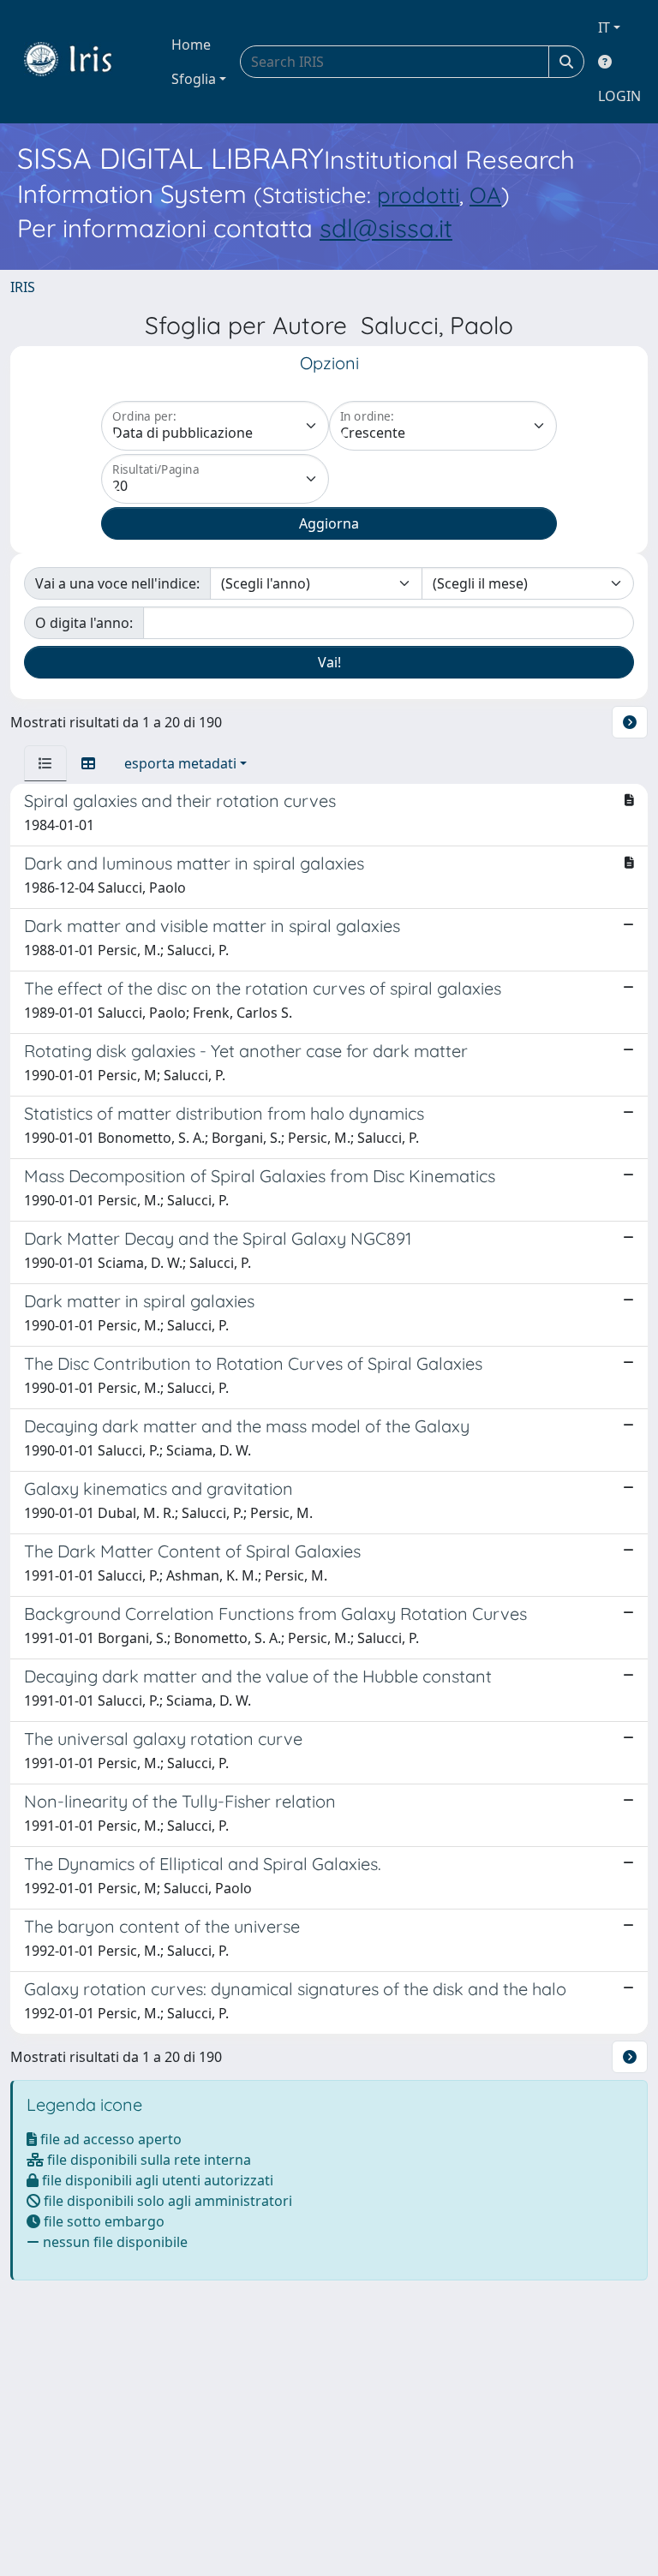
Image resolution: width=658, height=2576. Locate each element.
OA (485, 194)
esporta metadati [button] (180, 763)
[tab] (45, 763)
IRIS (23, 287)
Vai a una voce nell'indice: (117, 583)
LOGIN (619, 96)
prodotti (418, 194)
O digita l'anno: (84, 623)
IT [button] (604, 27)
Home (191, 45)
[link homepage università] (81, 62)
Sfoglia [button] (194, 79)
